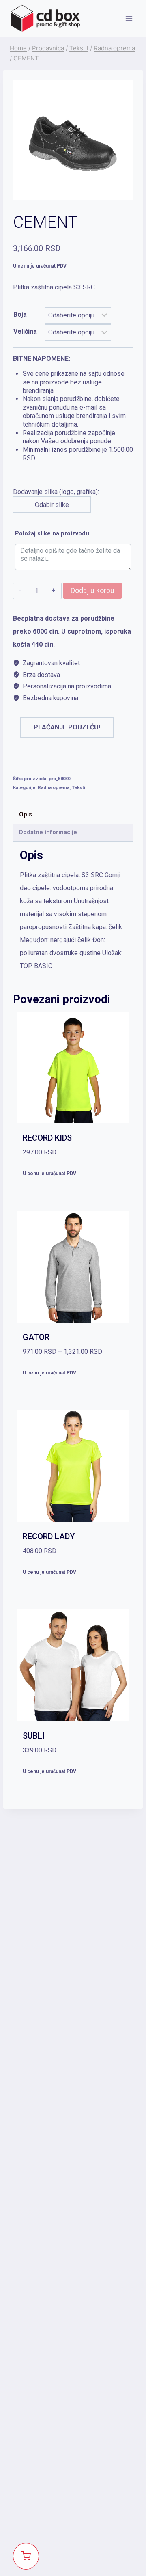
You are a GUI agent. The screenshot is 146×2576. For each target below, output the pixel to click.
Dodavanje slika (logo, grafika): (73, 432)
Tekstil (79, 788)
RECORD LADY (49, 1536)
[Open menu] (129, 18)
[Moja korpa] (26, 2556)
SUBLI (34, 1736)
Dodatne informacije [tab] (48, 832)
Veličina (25, 331)
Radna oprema (54, 788)
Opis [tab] (26, 814)
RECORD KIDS (47, 1138)
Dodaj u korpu (92, 590)
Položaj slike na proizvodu (52, 534)
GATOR (36, 1337)
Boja (20, 314)
